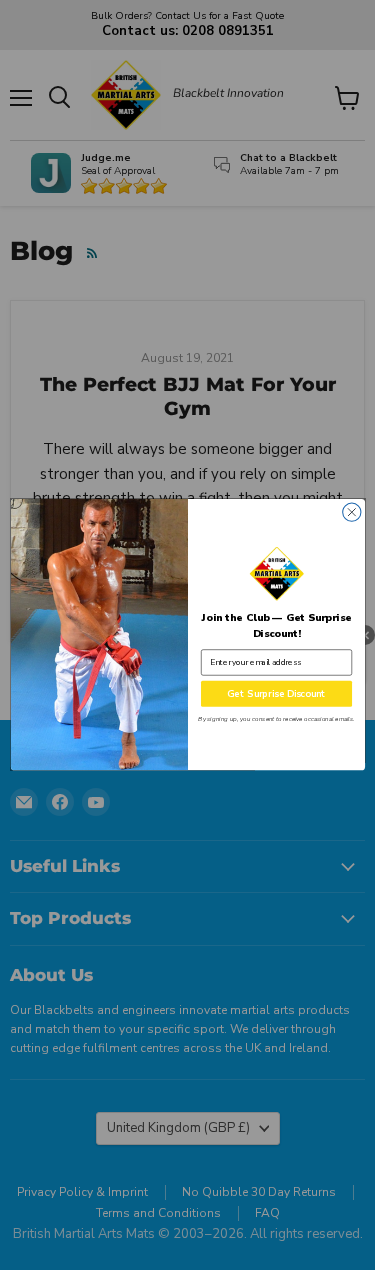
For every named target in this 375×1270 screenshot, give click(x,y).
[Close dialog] (351, 512)
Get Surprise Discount (276, 694)
